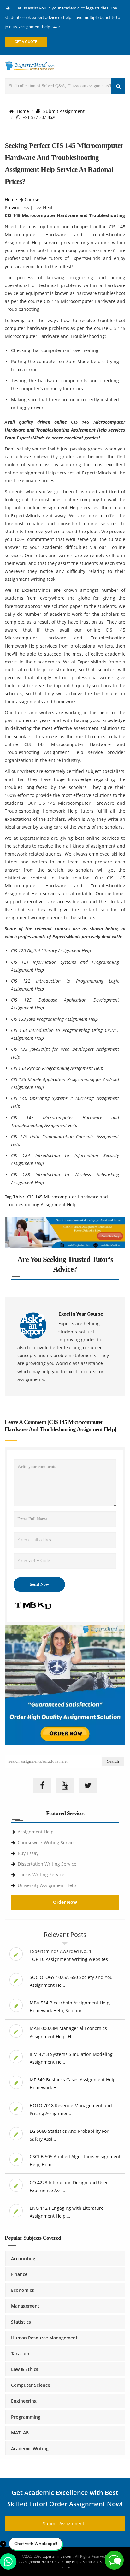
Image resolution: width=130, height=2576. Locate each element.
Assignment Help (36, 1832)
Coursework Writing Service (47, 1842)
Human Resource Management (44, 2338)
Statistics (21, 2322)
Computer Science (31, 2385)
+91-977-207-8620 (38, 117)
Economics (23, 2290)
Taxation (20, 2353)
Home (23, 111)
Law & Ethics (25, 2369)
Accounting (23, 2258)
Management (25, 2306)
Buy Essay (28, 1853)
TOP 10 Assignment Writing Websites (69, 1959)
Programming (26, 2417)
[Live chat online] (114, 2560)
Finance (19, 2274)
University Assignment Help (47, 1885)
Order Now (65, 1902)
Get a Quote (26, 41)
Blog (103, 2562)
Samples (89, 2562)
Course (32, 200)
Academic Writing (30, 2448)
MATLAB (20, 2433)
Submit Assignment (64, 111)
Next (48, 207)
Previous (14, 207)
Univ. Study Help (66, 2562)
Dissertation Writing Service (47, 1864)
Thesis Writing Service (41, 1875)
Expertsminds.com (58, 2556)
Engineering (24, 2401)
